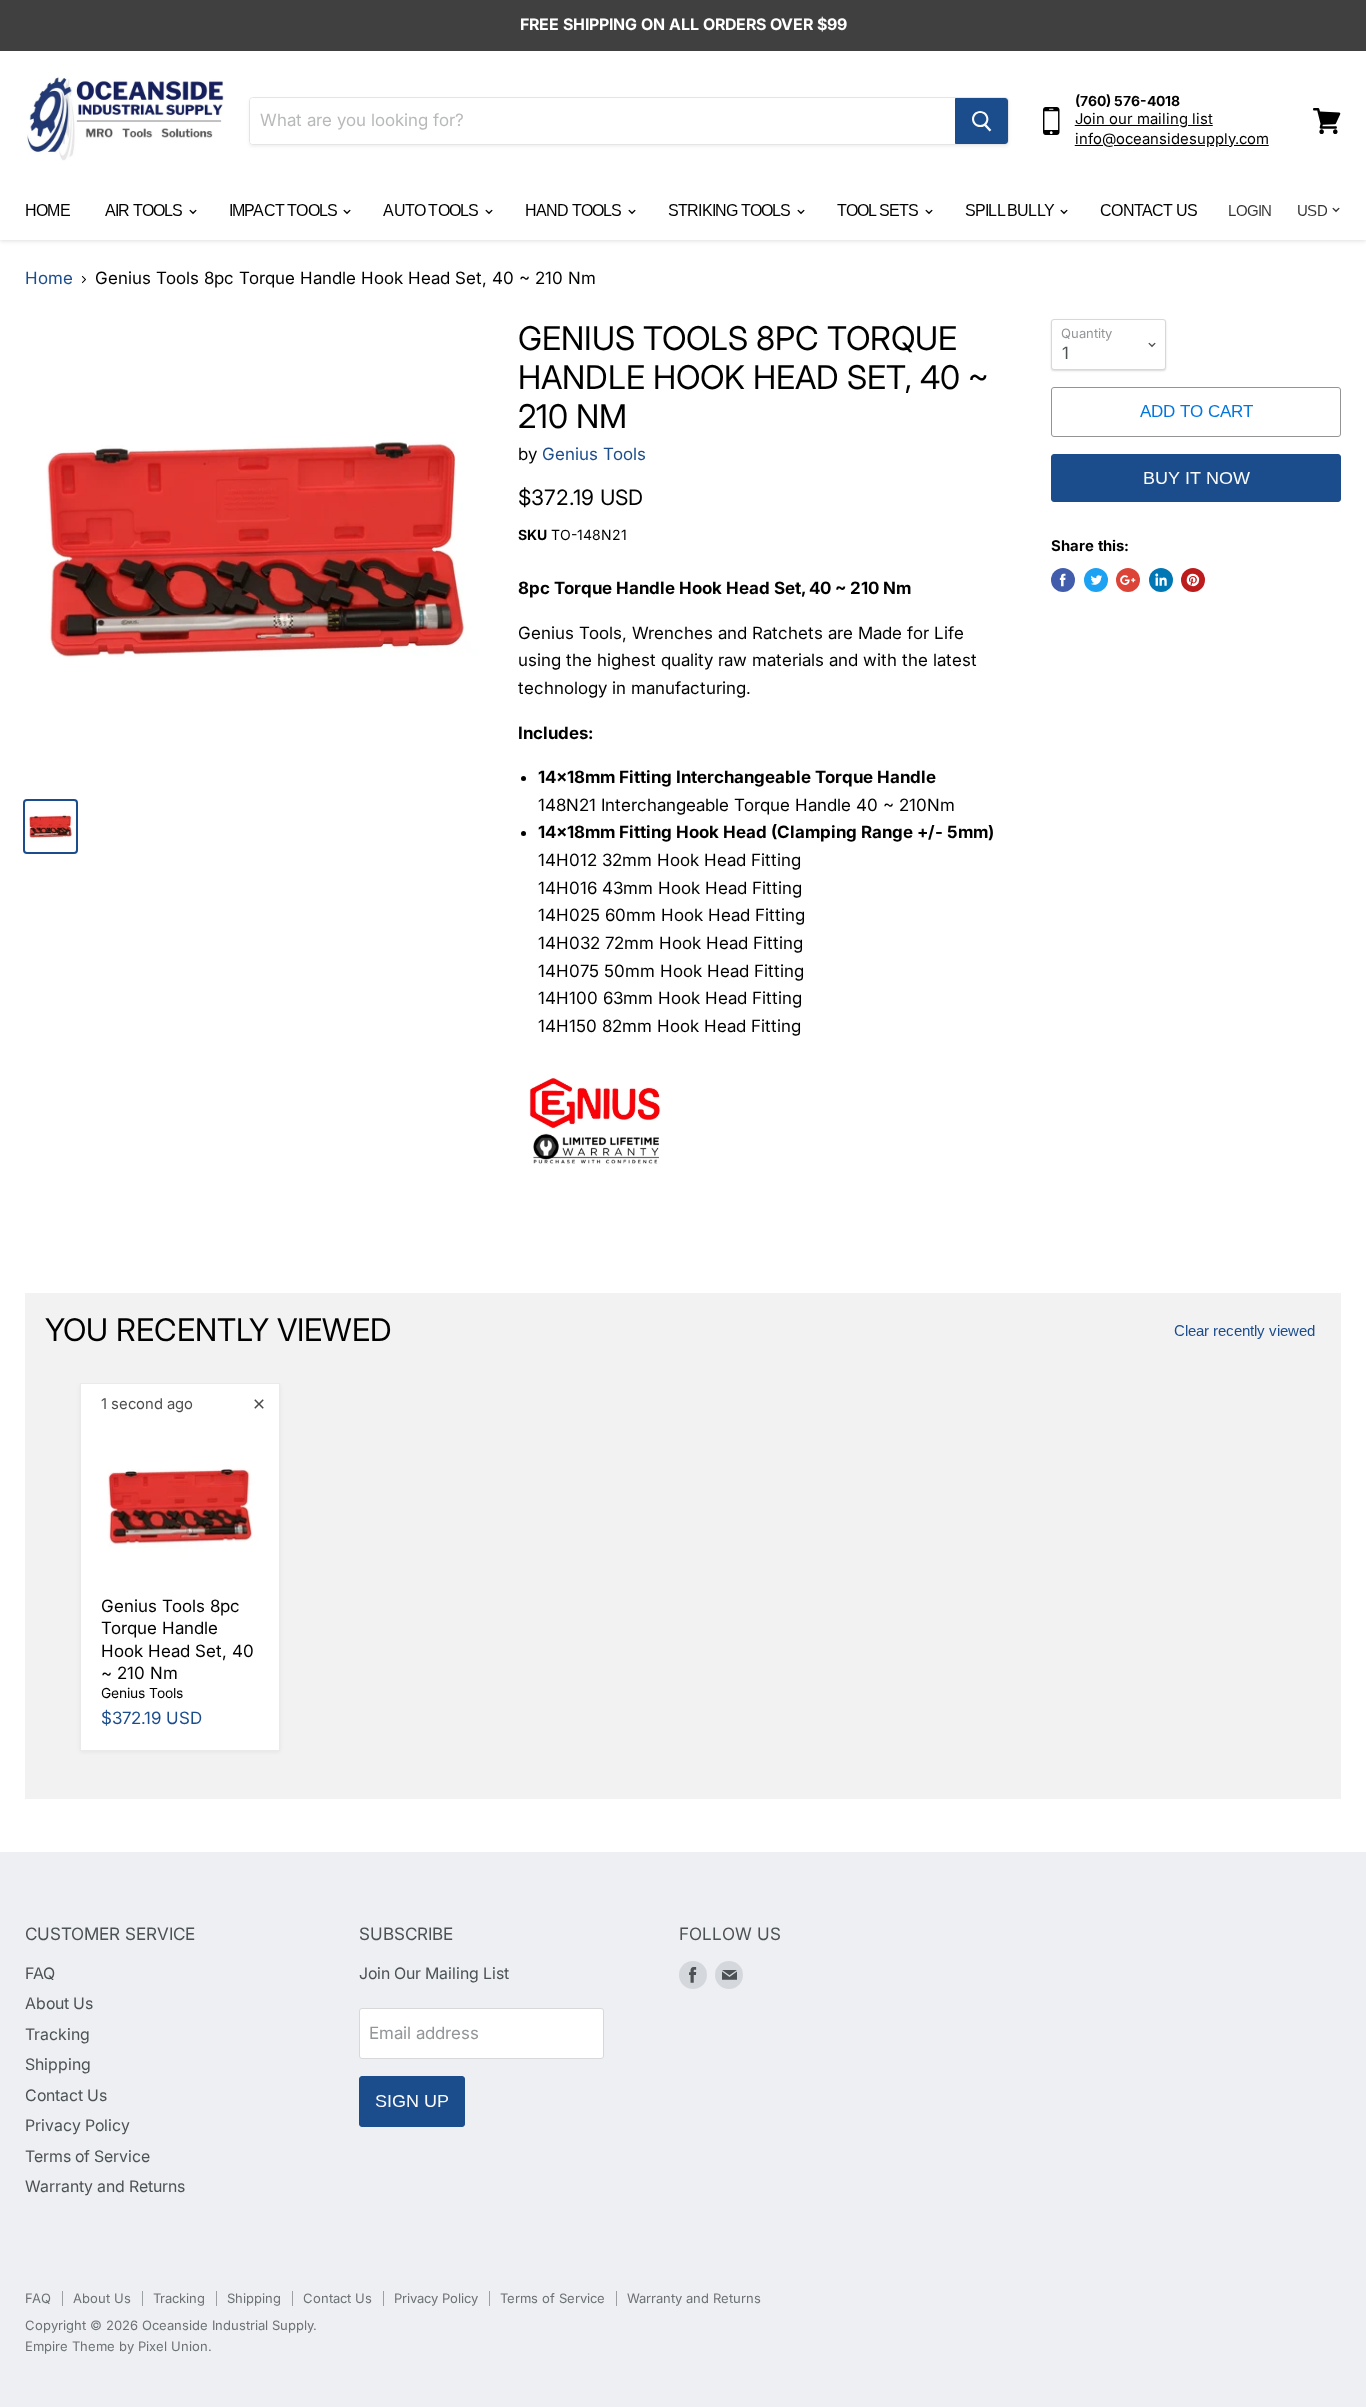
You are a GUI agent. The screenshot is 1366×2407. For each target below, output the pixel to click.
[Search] (981, 121)
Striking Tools (731, 210)
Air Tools (145, 210)
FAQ (40, 1973)
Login (1249, 210)
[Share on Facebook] (1063, 580)
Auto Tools (432, 210)
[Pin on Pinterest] (1193, 580)
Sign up (412, 2101)
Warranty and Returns (105, 2186)
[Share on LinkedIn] (1161, 580)
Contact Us (1148, 210)
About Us (59, 2003)
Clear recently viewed (1244, 1331)
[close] (259, 1404)
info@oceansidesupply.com (1172, 139)
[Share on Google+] (1128, 580)
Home (47, 210)
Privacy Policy (77, 2125)
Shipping (58, 2064)
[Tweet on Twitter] (1096, 580)
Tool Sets (879, 210)
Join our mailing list (1144, 119)
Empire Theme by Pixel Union (116, 2346)
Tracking (57, 2034)
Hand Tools (575, 210)
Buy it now (1196, 478)
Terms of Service (87, 2156)
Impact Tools (285, 210)
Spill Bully (1011, 210)
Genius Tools (594, 454)
